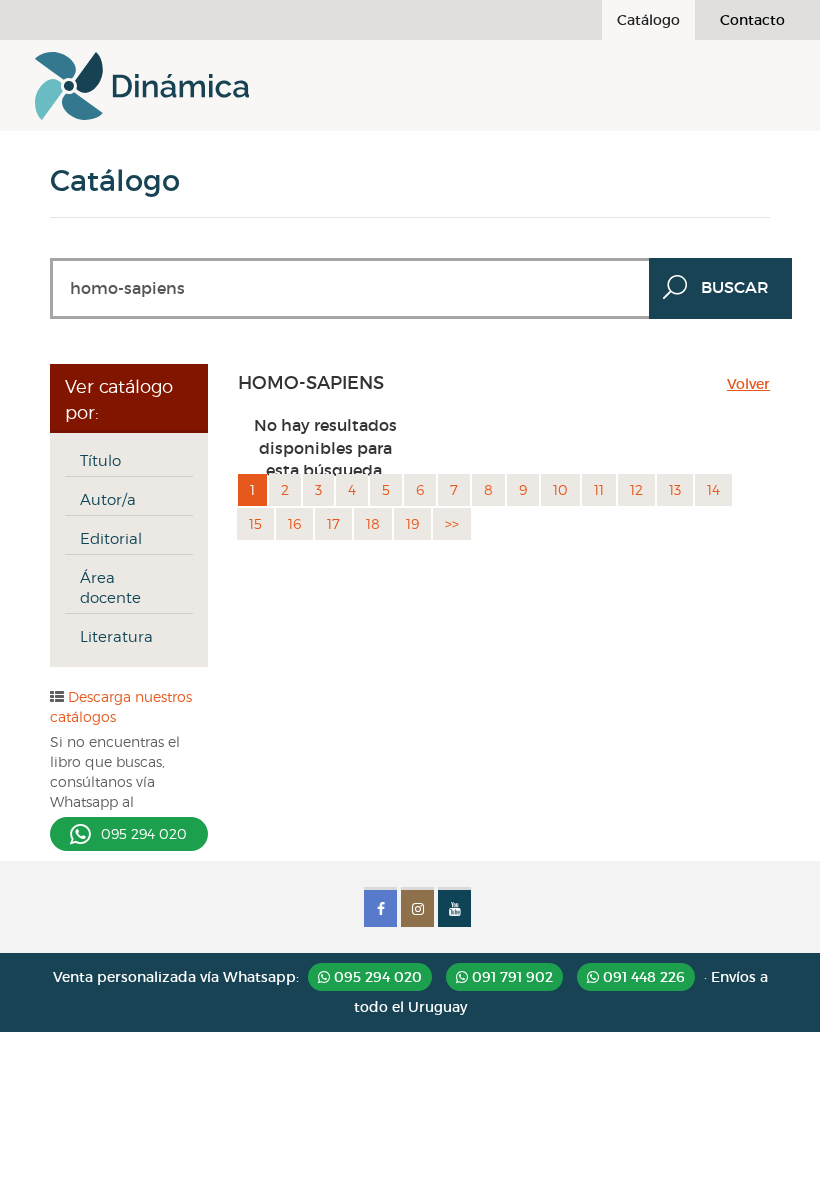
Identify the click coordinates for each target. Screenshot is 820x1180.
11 (599, 489)
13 (675, 489)
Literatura (116, 637)
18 (373, 523)
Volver (748, 384)
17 (333, 523)
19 (412, 523)
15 (255, 523)
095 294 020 (144, 833)
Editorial (111, 539)
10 (560, 489)
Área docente (110, 588)
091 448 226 (642, 977)
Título (100, 461)
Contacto (752, 20)
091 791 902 (510, 977)
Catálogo (648, 20)
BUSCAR (735, 287)
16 (294, 523)
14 (713, 489)
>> (452, 523)
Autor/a (108, 500)
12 (636, 489)
